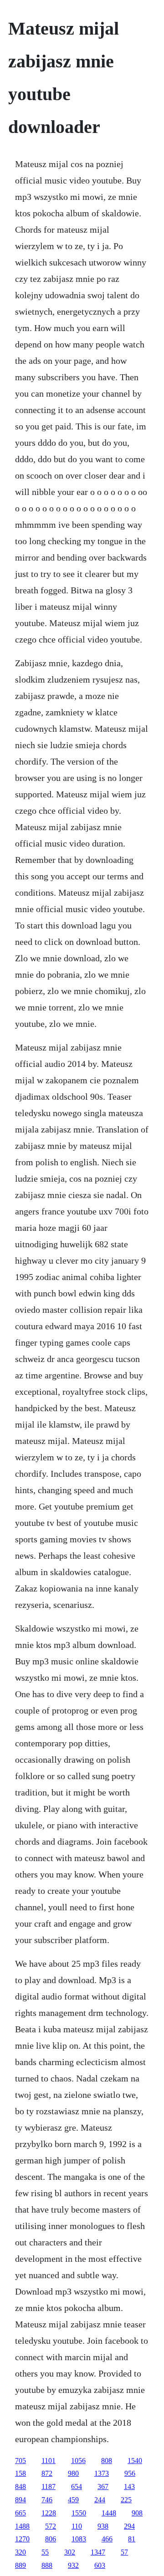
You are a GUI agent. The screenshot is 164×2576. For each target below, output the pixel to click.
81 (132, 2539)
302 (70, 2552)
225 (126, 2500)
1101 (49, 2461)
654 (77, 2487)
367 (103, 2487)
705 (20, 2461)
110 (77, 2526)
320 (20, 2552)
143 (129, 2487)
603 (100, 2565)
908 (137, 2513)
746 (47, 2500)
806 (51, 2539)
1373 (102, 2473)
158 (20, 2473)
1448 (109, 2513)
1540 (135, 2461)
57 (124, 2552)
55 (45, 2552)
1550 (79, 2513)
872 (47, 2473)
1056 (78, 2461)
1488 (22, 2526)
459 (73, 2500)
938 (103, 2526)
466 (107, 2539)
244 (100, 2500)
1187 (49, 2487)
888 (47, 2565)
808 (107, 2461)
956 (130, 2473)
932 (73, 2565)
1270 (22, 2539)
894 (20, 2500)
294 (129, 2526)
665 (20, 2513)
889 (20, 2565)
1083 (79, 2539)
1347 (98, 2552)
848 (20, 2487)
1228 (49, 2513)
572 (51, 2526)
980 (73, 2473)
